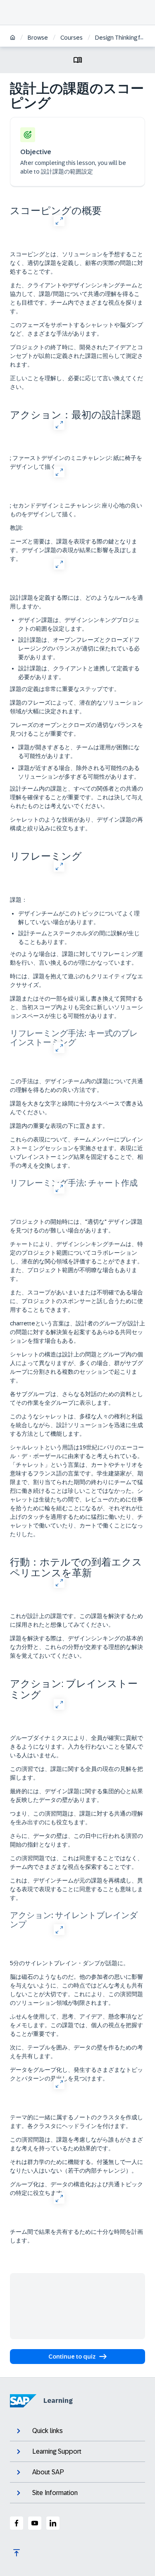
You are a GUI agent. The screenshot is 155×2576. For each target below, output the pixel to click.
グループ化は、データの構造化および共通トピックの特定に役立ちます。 (76, 2189)
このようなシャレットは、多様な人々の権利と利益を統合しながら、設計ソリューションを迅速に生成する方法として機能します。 (76, 1425)
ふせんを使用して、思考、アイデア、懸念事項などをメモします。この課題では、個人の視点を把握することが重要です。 (76, 2025)
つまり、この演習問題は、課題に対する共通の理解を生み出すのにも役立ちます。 (76, 1818)
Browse (38, 38)
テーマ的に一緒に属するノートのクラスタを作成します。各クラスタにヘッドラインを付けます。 (76, 2122)
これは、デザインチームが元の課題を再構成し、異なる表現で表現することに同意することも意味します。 (76, 1889)
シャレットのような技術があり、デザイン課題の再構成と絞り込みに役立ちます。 (76, 824)
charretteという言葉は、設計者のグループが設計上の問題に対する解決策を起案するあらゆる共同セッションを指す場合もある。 (77, 1332)
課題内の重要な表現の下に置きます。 (59, 1126)
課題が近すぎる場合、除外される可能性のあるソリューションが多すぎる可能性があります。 (79, 772)
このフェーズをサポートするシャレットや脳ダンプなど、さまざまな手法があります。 (76, 329)
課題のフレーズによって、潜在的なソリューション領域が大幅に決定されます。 (76, 707)
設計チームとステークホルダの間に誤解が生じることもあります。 (79, 938)
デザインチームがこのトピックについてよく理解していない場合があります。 (79, 918)
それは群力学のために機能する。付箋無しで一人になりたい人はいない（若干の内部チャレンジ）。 (76, 2166)
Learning (58, 2401)
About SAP (48, 2472)
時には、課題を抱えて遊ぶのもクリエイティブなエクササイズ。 (76, 981)
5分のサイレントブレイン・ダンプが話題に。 (69, 1963)
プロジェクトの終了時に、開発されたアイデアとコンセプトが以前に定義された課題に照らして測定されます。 (76, 356)
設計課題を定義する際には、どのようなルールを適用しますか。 (76, 602)
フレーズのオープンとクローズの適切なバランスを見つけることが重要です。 (76, 729)
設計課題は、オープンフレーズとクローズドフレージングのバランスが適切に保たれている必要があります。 (79, 648)
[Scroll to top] (17, 2553)
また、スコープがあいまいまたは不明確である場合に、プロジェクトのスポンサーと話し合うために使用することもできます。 (76, 1301)
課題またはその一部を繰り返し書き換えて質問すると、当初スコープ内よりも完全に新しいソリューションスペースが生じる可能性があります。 (76, 1007)
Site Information (55, 2493)
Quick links (48, 2431)
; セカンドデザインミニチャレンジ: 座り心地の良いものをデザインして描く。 (76, 510)
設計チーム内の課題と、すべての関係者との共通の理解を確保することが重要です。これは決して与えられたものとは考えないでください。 (76, 797)
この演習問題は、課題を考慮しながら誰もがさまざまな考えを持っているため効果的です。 (76, 2144)
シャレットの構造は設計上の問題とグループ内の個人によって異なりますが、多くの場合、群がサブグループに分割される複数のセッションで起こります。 (76, 1367)
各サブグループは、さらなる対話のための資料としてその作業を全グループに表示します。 (76, 1398)
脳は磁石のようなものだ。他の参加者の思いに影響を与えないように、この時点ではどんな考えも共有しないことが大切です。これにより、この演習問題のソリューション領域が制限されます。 (76, 1990)
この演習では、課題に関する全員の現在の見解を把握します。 (76, 1773)
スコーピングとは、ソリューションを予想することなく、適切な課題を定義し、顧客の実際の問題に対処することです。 (76, 263)
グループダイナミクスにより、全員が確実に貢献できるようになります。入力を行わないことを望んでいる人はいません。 (76, 1747)
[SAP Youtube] (35, 2523)
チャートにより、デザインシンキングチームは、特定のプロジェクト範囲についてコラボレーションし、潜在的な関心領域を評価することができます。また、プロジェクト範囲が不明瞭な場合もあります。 (76, 1261)
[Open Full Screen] (59, 220)
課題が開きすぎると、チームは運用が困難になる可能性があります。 (79, 752)
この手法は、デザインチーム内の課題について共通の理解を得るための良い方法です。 (76, 1085)
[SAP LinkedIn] (53, 2523)
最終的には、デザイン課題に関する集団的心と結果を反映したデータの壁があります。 (76, 1796)
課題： (19, 900)
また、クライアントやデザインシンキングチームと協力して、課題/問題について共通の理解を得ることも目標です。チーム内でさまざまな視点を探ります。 (76, 298)
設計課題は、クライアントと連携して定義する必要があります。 (79, 673)
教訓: (16, 528)
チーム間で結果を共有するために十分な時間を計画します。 (76, 2236)
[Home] (13, 38)
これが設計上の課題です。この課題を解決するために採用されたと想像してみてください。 (76, 1620)
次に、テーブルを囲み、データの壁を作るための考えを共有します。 (76, 2052)
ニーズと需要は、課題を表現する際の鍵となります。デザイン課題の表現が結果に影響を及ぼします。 (74, 550)
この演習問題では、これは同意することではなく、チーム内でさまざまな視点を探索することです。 (76, 1862)
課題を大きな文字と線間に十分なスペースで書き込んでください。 (76, 1108)
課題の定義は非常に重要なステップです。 (65, 689)
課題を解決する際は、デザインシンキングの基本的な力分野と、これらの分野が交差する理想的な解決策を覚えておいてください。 (76, 1647)
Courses (72, 38)
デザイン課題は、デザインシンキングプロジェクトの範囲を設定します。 (79, 624)
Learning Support (57, 2451)
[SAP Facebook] (17, 2523)
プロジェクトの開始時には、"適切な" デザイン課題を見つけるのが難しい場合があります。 (76, 1226)
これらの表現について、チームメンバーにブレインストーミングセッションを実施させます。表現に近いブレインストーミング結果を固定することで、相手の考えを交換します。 (76, 1152)
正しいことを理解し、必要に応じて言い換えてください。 (76, 382)
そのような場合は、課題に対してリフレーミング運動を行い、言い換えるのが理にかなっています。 (76, 958)
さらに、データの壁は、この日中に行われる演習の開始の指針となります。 (76, 1840)
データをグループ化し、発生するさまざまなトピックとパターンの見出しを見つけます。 (76, 2074)
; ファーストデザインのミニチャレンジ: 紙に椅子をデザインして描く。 (76, 462)
